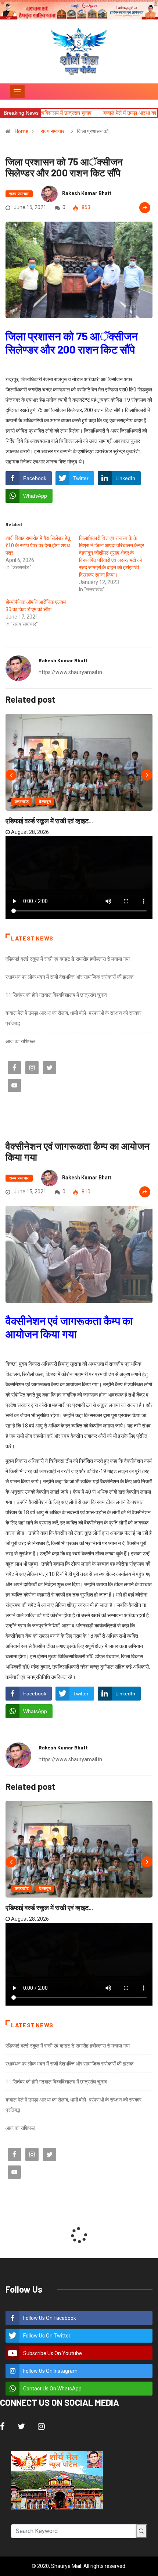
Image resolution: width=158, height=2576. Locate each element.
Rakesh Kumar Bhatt (87, 193)
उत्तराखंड (22, 802)
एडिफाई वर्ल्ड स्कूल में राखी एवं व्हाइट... (49, 821)
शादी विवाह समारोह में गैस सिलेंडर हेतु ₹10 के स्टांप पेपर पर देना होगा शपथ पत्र (38, 545)
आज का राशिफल (20, 1041)
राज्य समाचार (53, 131)
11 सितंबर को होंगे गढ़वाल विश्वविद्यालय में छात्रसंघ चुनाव (56, 995)
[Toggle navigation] (17, 92)
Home (22, 131)
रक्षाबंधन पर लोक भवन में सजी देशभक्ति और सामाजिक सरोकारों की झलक (69, 977)
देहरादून (45, 802)
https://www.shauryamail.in (70, 672)
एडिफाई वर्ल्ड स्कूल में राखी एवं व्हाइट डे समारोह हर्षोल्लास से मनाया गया (68, 959)
